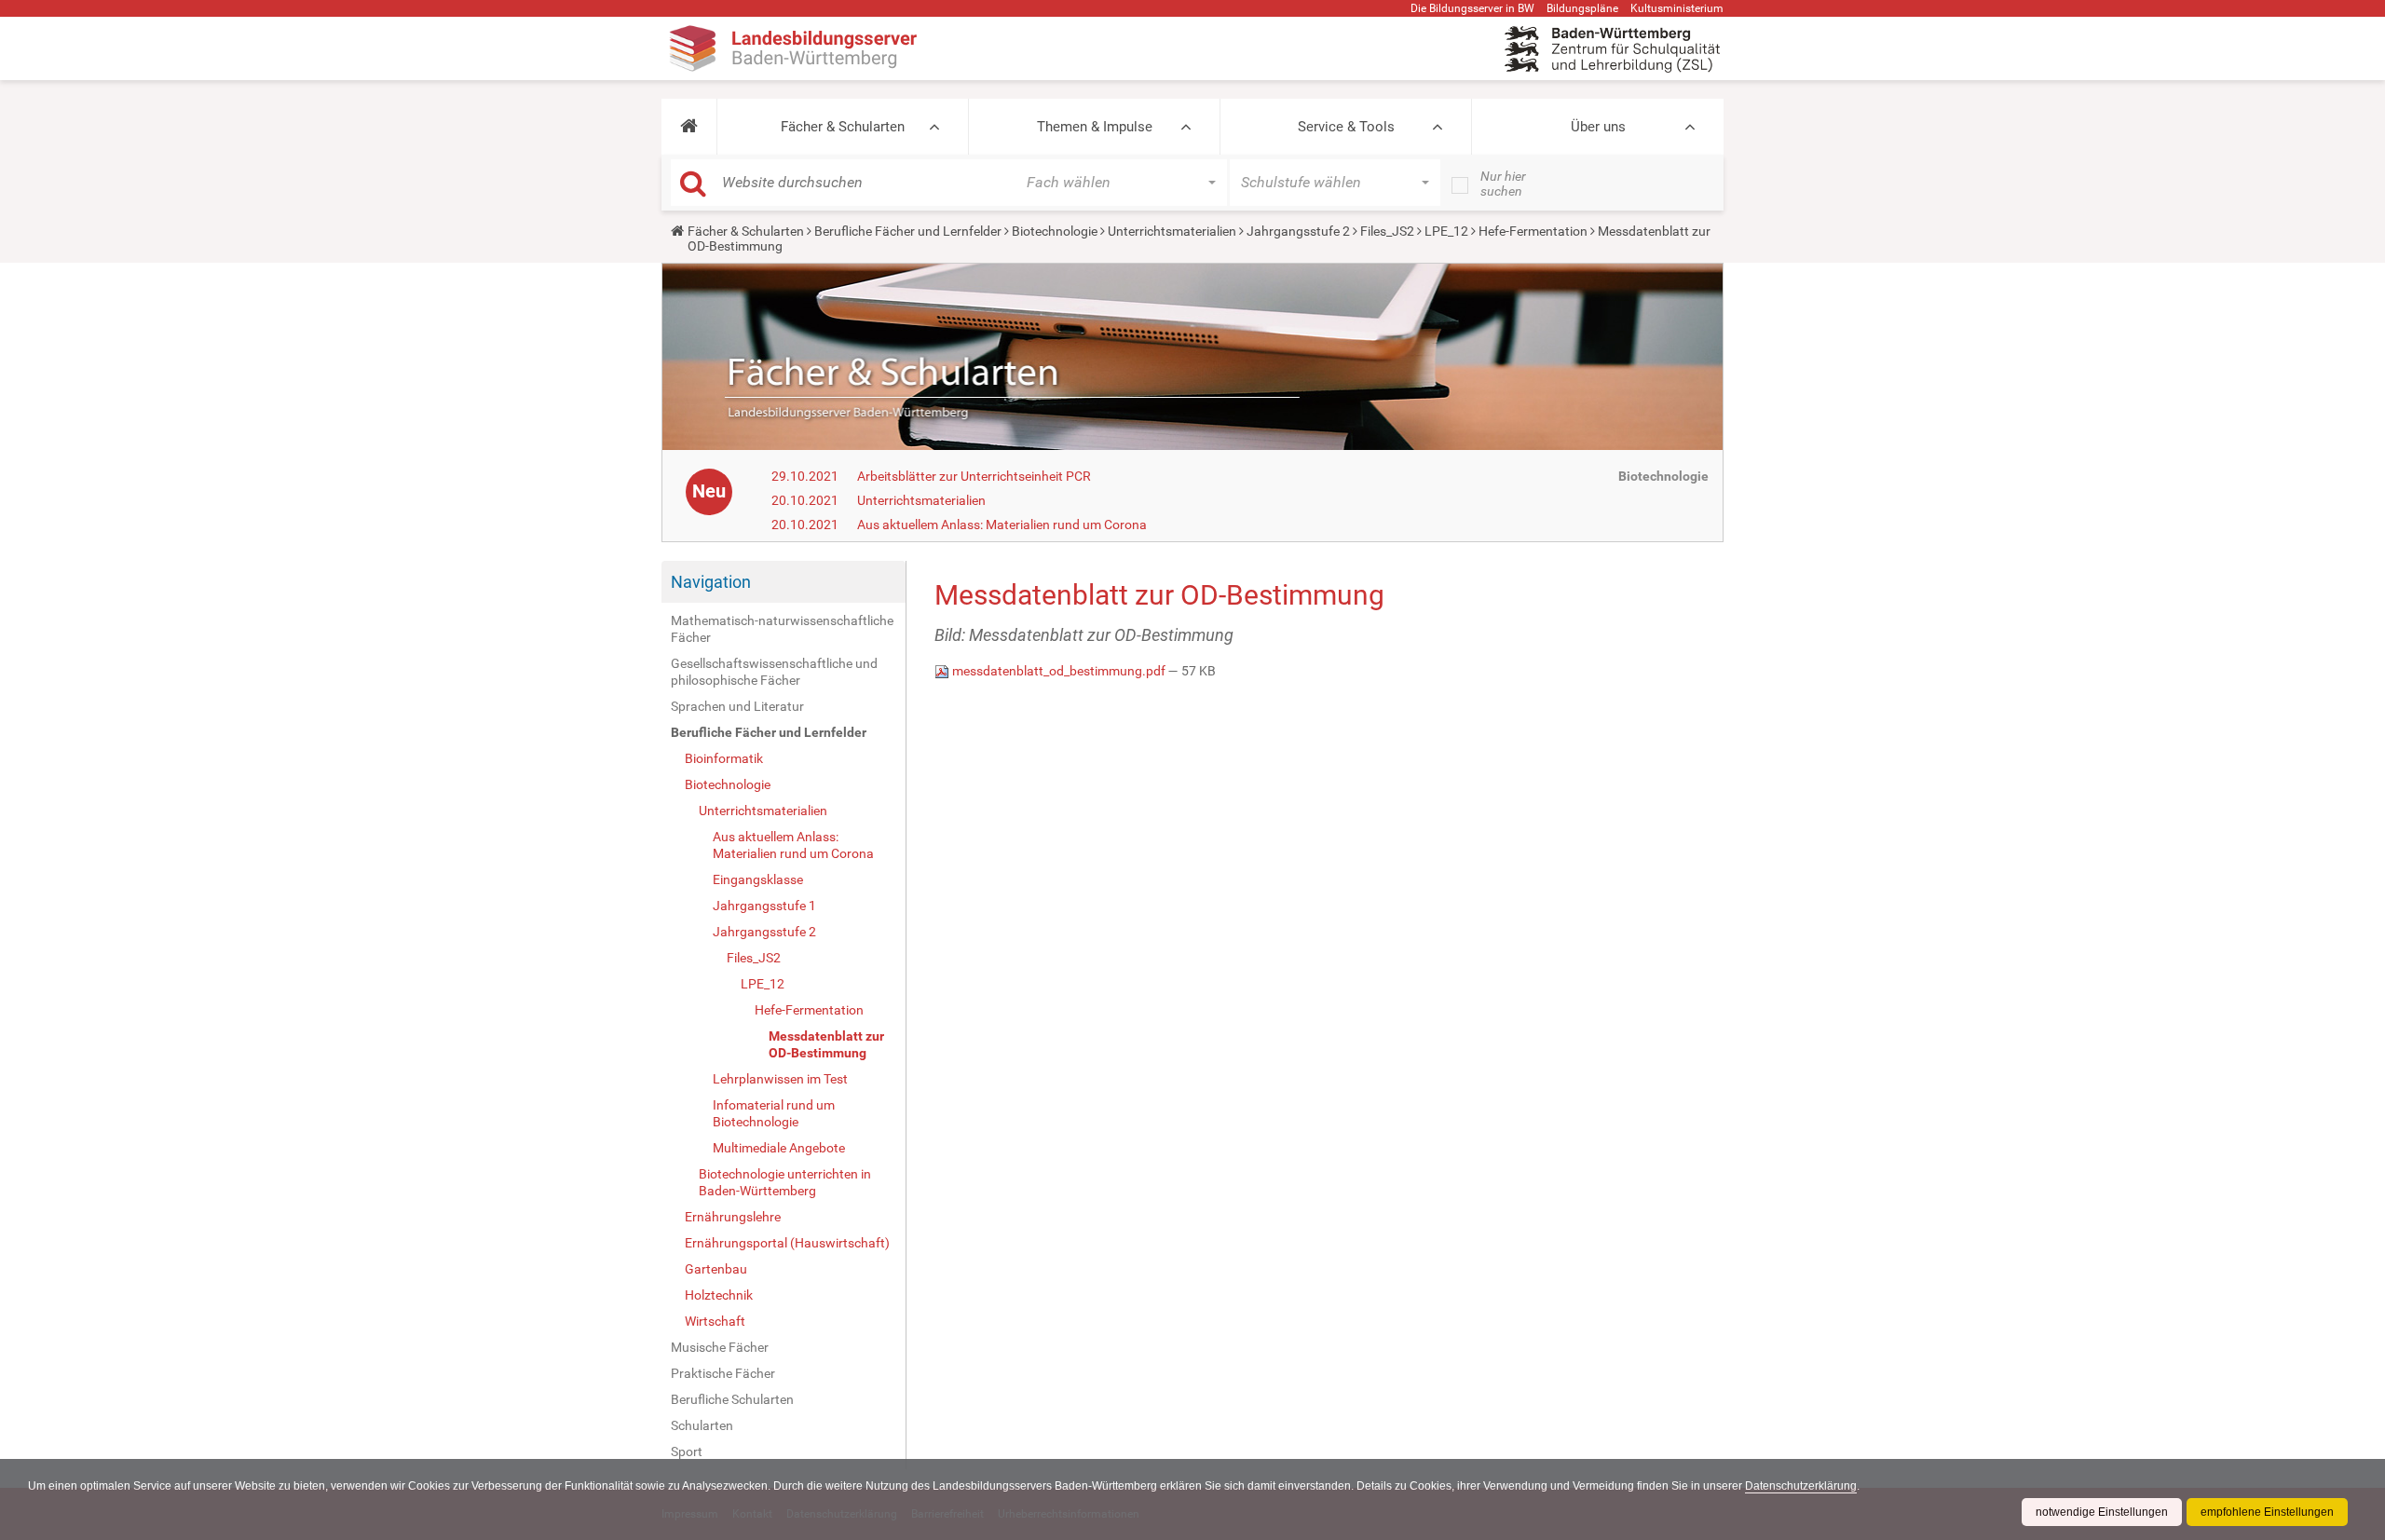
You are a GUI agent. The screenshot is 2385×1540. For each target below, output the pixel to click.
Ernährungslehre (733, 1217)
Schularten (702, 1425)
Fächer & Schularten (843, 127)
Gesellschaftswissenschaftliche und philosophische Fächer (774, 672)
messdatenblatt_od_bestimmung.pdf (1059, 671)
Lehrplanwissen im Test (780, 1079)
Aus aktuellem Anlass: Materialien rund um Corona (1002, 525)
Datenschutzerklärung (1801, 1486)
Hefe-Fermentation (1533, 231)
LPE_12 (1446, 231)
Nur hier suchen (1503, 184)
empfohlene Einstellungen (2267, 1512)
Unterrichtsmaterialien (1172, 231)
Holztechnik (719, 1295)
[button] (689, 127)
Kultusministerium (1677, 8)
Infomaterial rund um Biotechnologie (774, 1113)
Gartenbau (716, 1269)
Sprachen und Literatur (737, 706)
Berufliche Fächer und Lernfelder (908, 231)
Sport (687, 1451)
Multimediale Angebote (779, 1148)
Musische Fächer (720, 1347)
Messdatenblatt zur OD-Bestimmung (826, 1044)
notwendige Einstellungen (2102, 1512)
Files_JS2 (1387, 231)
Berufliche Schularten (732, 1399)
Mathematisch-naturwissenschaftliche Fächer (782, 629)
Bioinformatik (724, 758)
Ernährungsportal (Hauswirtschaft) (787, 1243)
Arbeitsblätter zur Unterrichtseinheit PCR (974, 476)
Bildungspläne (1582, 8)
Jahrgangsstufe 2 (1298, 231)
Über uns (1598, 127)
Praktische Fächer (723, 1373)
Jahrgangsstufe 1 (764, 906)
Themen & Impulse (1095, 127)
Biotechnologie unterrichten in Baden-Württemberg (785, 1182)
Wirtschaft (715, 1321)
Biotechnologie (1055, 231)
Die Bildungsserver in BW (1472, 8)
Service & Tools (1346, 127)
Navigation (711, 582)
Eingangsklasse (758, 879)
